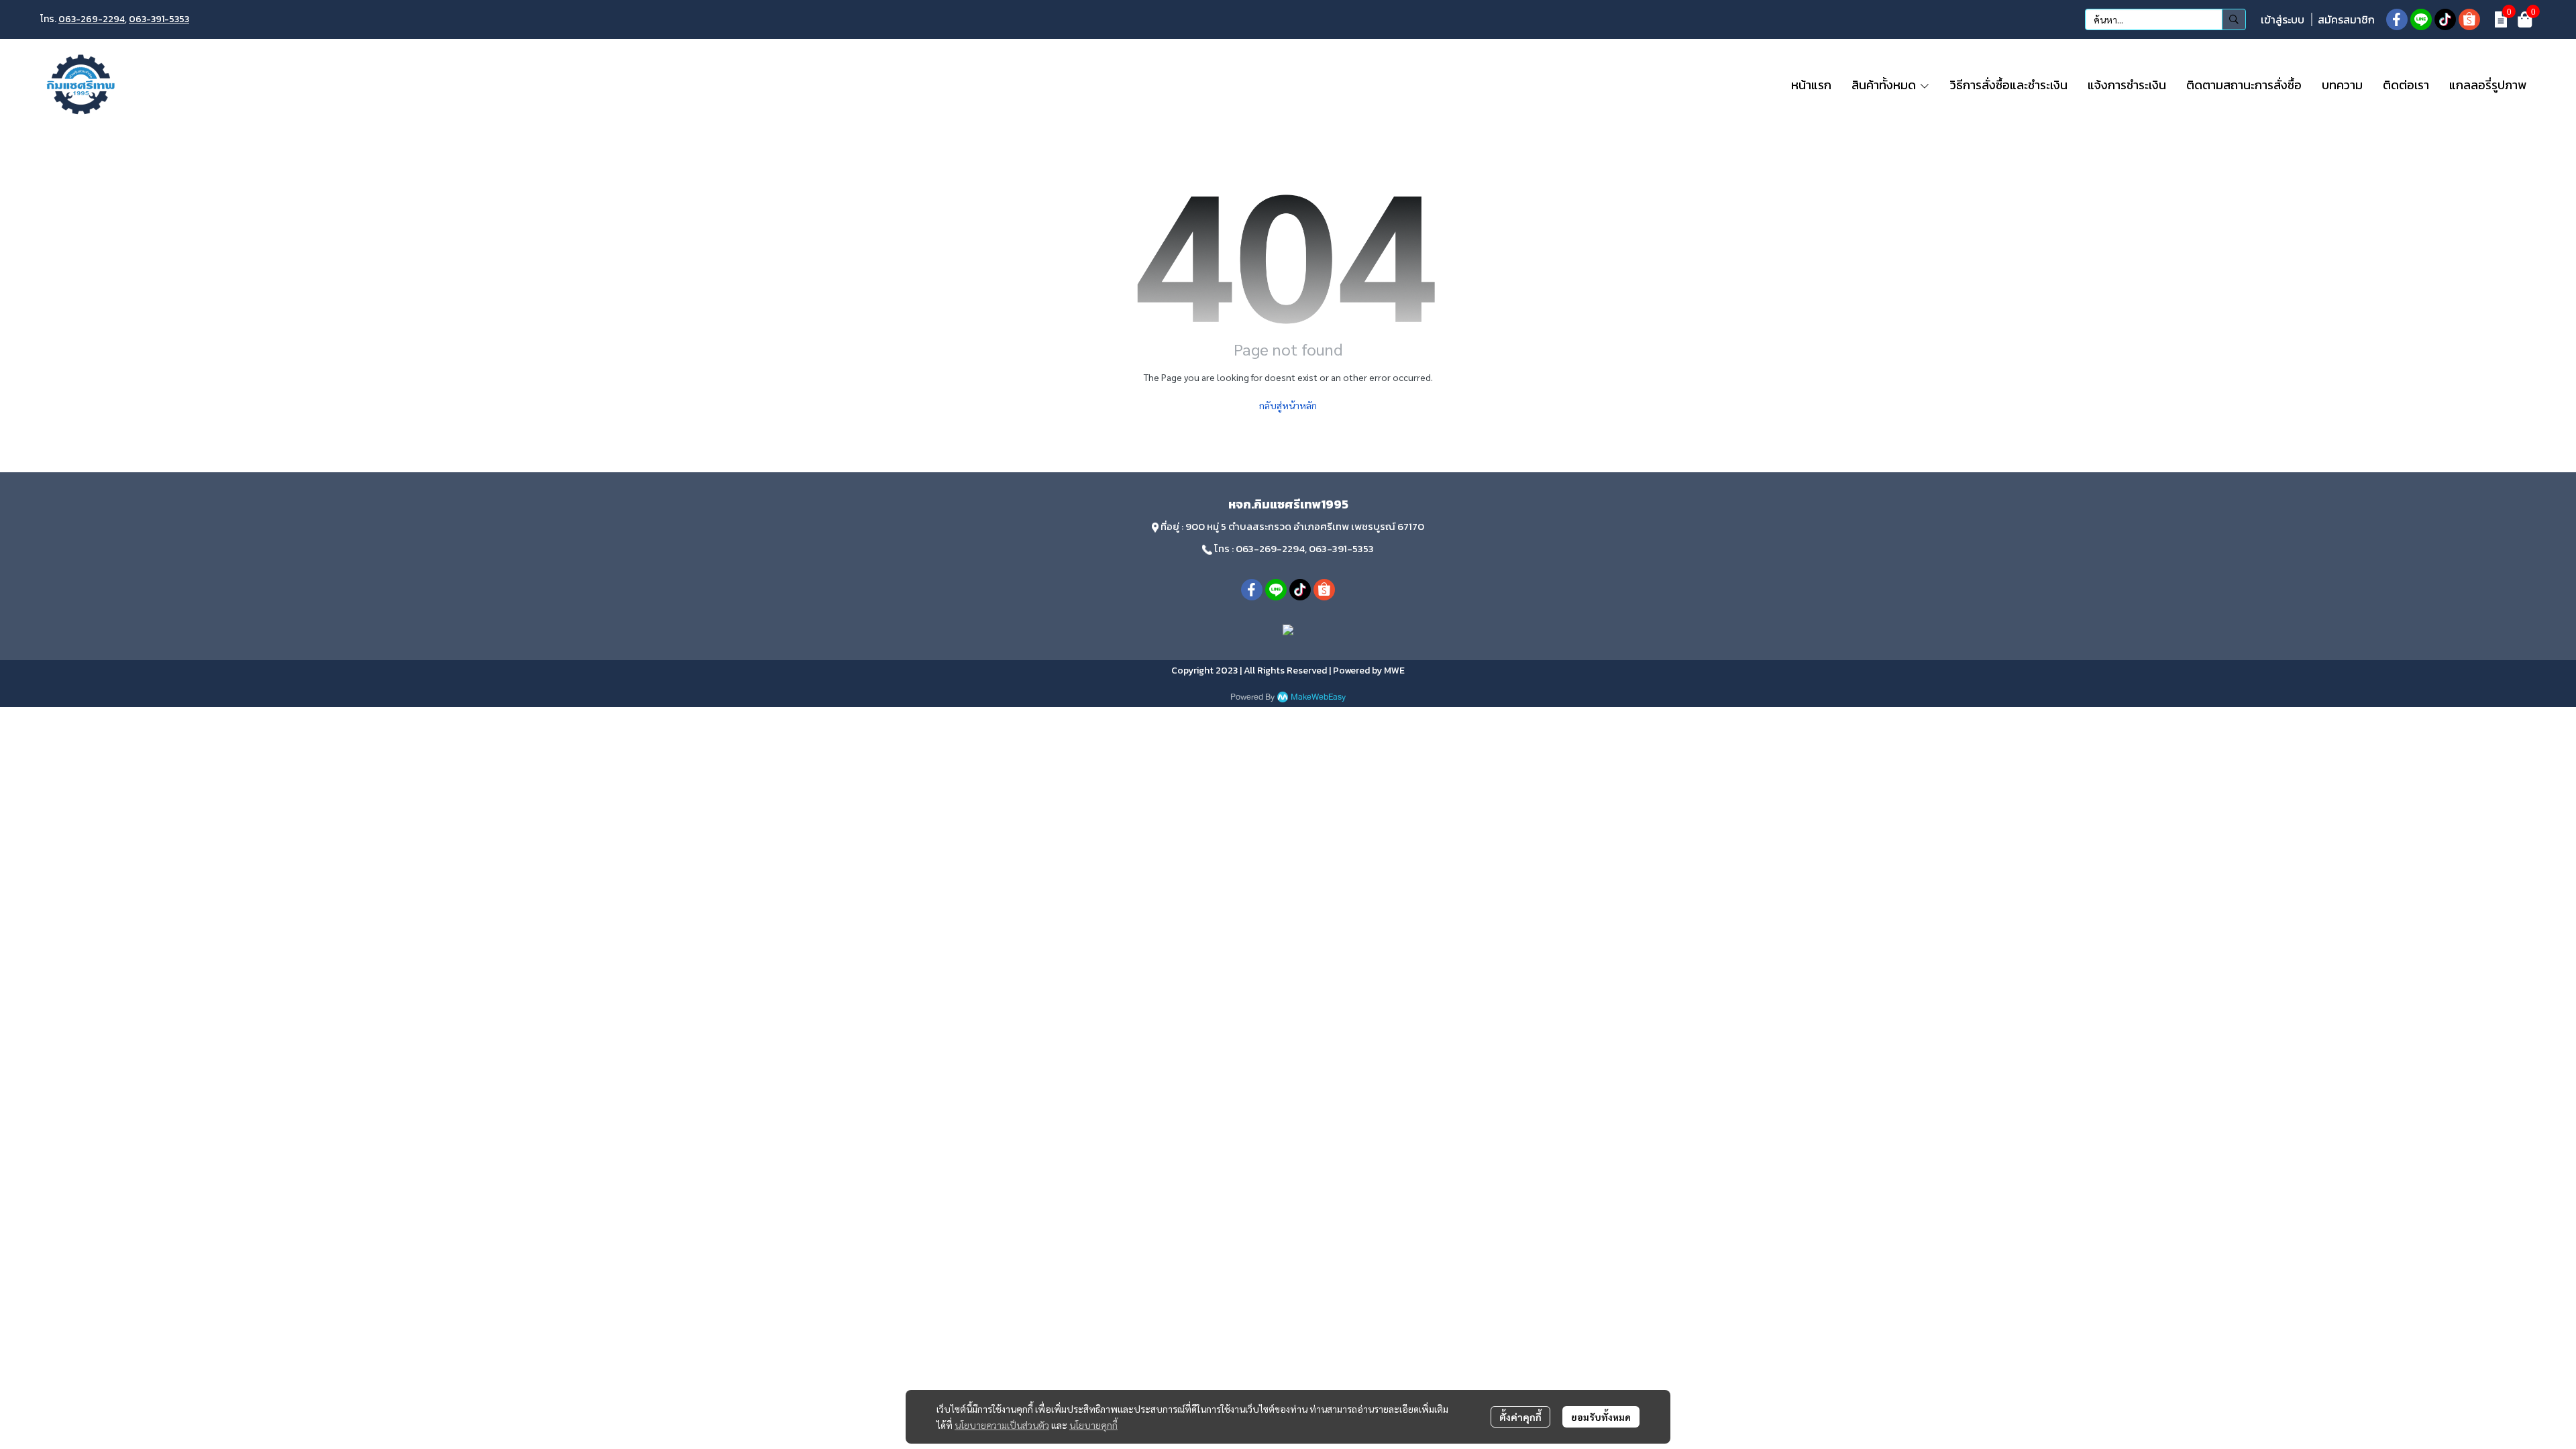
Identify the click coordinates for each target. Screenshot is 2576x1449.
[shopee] (2469, 19)
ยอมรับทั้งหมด (1601, 1417)
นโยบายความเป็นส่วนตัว (1002, 1425)
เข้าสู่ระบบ (2283, 19)
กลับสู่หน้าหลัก (1288, 405)
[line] (2421, 19)
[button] (2165, 19)
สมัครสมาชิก (2346, 19)
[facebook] (2397, 19)
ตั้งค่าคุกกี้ (1520, 1417)
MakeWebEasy (1318, 697)
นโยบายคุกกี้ (1093, 1425)
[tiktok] (2445, 19)
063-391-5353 (159, 19)
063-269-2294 (92, 19)
